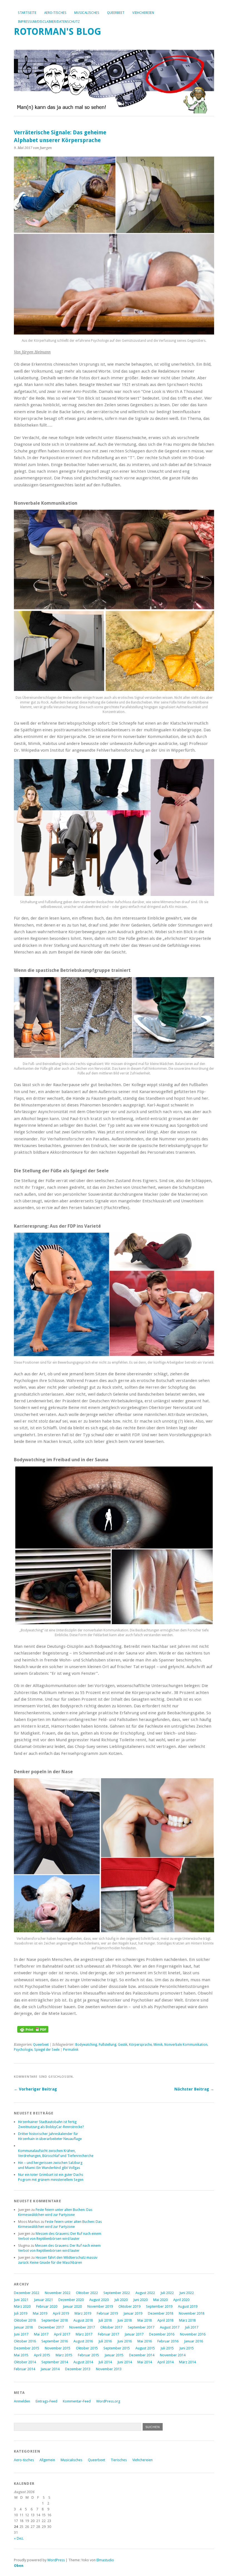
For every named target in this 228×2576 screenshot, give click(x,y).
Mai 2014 (145, 2362)
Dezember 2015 (27, 2348)
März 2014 (187, 2362)
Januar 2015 (114, 2355)
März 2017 (84, 2334)
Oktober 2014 (25, 2362)
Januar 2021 (43, 2300)
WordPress (56, 2560)
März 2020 (22, 2306)
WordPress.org (108, 2401)
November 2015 (58, 2348)
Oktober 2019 (129, 2306)
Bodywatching (86, 2045)
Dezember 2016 (162, 2334)
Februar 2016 (168, 2341)
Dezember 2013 (78, 2369)
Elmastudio (105, 2560)
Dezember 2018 (161, 2313)
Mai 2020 (160, 2300)
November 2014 (173, 2355)
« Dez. (19, 2538)
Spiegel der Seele (47, 2050)
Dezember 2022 (27, 2293)
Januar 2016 (194, 2341)
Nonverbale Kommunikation (186, 2045)
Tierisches (119, 2460)
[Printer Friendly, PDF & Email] (33, 2031)
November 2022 (58, 2293)
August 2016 (83, 2341)
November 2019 (100, 2306)
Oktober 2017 (111, 2327)
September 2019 (159, 2306)
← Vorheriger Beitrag (35, 2089)
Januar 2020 (72, 2306)
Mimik (158, 2045)
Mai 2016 (145, 2341)
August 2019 (188, 2306)
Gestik (123, 2045)
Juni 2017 (21, 2334)
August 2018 (83, 2320)
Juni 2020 (140, 2300)
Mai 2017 (41, 2334)
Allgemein (47, 2460)
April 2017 (62, 2334)
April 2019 (61, 2313)
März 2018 (187, 2320)
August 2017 (170, 2327)
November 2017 (82, 2327)
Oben (19, 2566)
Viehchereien (143, 13)
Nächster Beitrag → (194, 2089)
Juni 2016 (125, 2341)
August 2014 (83, 2362)
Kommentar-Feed (77, 2401)
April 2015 (42, 2355)
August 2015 (145, 2348)
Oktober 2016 (25, 2341)
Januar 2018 (23, 2327)
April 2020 (181, 2300)
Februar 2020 (47, 2306)
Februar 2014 (24, 2369)
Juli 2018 (105, 2320)
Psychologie (23, 2050)
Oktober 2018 (25, 2320)
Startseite (27, 13)
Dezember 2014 (142, 2355)
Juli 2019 (21, 2313)
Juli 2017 (192, 2327)
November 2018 (192, 2313)
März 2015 (64, 2355)
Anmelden (22, 2401)
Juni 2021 (21, 2300)
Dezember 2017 (51, 2327)
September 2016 (55, 2341)
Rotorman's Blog (58, 32)
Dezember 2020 (71, 2300)
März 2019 (83, 2313)
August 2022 (145, 2293)
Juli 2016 (105, 2341)
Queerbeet (116, 13)
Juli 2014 (105, 2362)
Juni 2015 (187, 2348)
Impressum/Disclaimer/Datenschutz (49, 22)
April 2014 (165, 2362)
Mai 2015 (21, 2355)
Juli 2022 (167, 2293)
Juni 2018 (125, 2320)
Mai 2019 (40, 2313)
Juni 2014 (125, 2362)
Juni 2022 (187, 2293)
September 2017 (141, 2327)
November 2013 (109, 2369)
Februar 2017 (108, 2334)
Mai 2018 (145, 2320)
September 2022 (117, 2293)
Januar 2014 (50, 2369)
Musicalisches (87, 13)
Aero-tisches (55, 13)
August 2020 (99, 2300)
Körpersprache (140, 2045)
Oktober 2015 (87, 2348)
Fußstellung (107, 2045)
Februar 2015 (88, 2355)
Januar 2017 (134, 2334)
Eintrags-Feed (46, 2401)
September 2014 (55, 2362)
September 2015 (117, 2348)
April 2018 (165, 2320)
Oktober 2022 (87, 2293)
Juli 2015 (167, 2348)
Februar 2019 (107, 2313)
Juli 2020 (121, 2300)
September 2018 (55, 2320)
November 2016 (193, 2334)
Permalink (71, 2050)
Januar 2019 (133, 2313)
